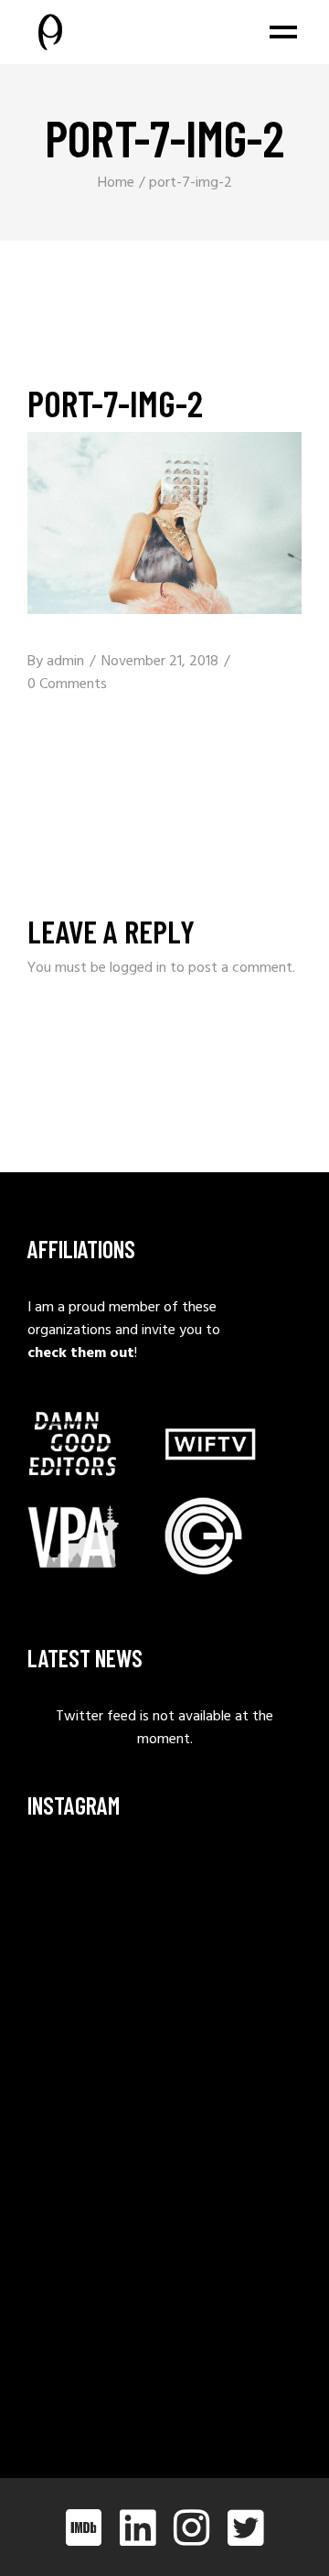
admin (65, 662)
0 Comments (67, 684)
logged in (138, 968)
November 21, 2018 (160, 662)
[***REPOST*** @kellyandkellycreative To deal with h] (94, 2081)
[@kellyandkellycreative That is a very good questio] (94, 2174)
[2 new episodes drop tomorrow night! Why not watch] (94, 2266)
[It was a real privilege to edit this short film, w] (94, 1988)
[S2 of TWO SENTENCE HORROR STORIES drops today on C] (94, 2359)
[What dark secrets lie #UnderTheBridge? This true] (94, 1896)
